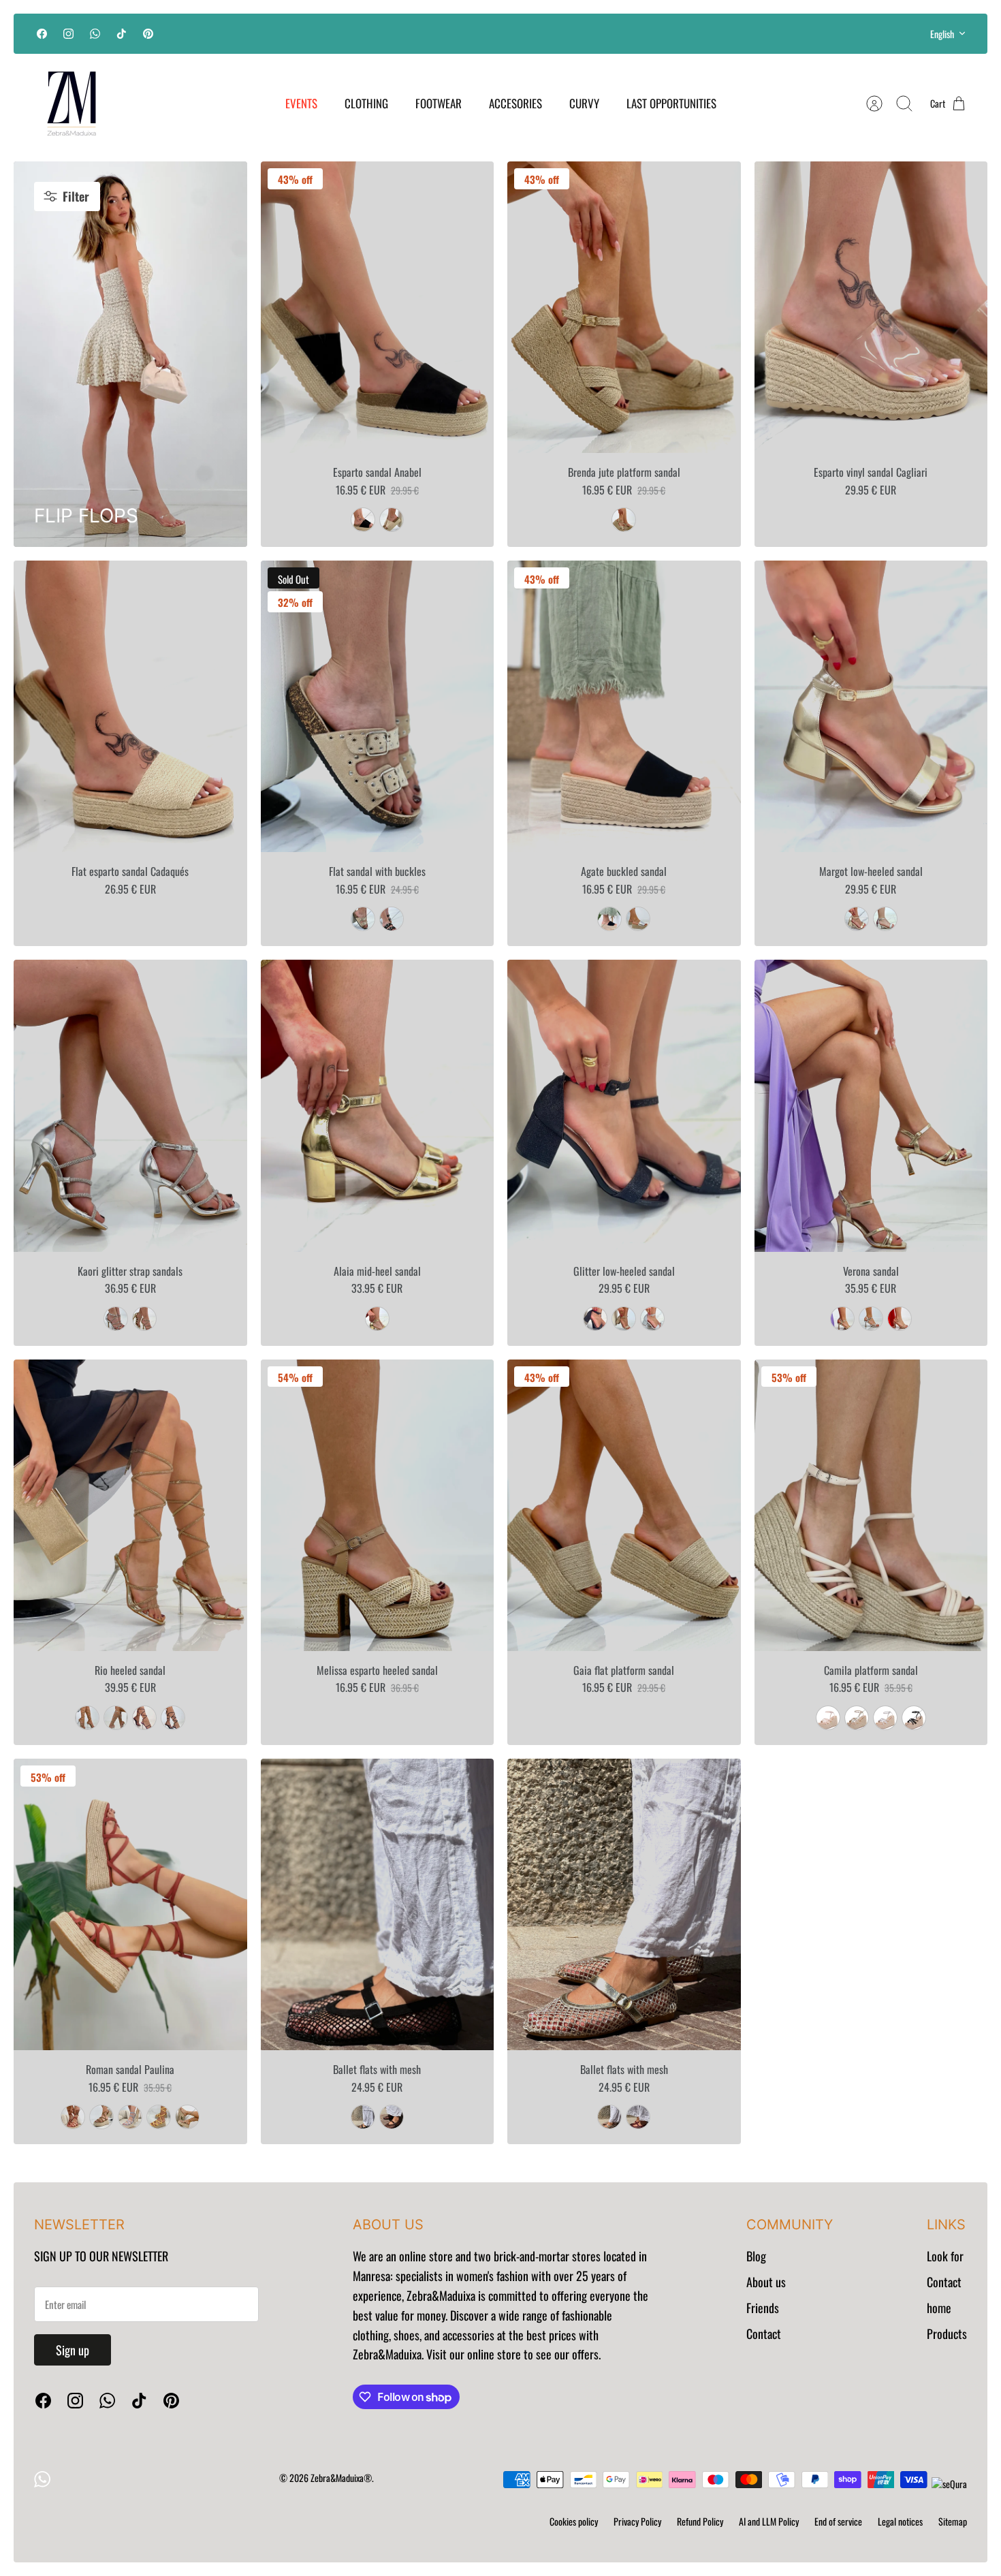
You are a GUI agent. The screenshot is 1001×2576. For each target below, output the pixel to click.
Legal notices (900, 2521)
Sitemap (953, 2521)
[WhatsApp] (95, 34)
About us (766, 2282)
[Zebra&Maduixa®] (71, 104)
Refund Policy (700, 2521)
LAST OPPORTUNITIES (671, 103)
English (942, 34)
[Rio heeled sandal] (130, 1505)
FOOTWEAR (439, 103)
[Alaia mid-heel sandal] (378, 1105)
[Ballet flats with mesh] (378, 1904)
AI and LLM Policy (769, 2521)
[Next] (680, 33)
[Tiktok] (122, 34)
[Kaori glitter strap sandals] (130, 1105)
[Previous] (321, 33)
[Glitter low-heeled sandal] (624, 1105)
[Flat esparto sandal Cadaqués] (130, 706)
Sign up (73, 2350)
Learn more (501, 39)
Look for (945, 2256)
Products (947, 2334)
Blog (756, 2256)
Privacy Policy (637, 2521)
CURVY (584, 103)
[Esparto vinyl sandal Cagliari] (871, 307)
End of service (838, 2521)
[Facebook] (42, 34)
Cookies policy (574, 2521)
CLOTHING (366, 103)
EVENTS (301, 103)
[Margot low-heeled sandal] (871, 706)
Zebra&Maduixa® (341, 2478)
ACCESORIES (515, 103)
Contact (764, 2334)
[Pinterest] (148, 34)
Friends (763, 2308)
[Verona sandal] (871, 1105)
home (939, 2308)
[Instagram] (68, 34)
